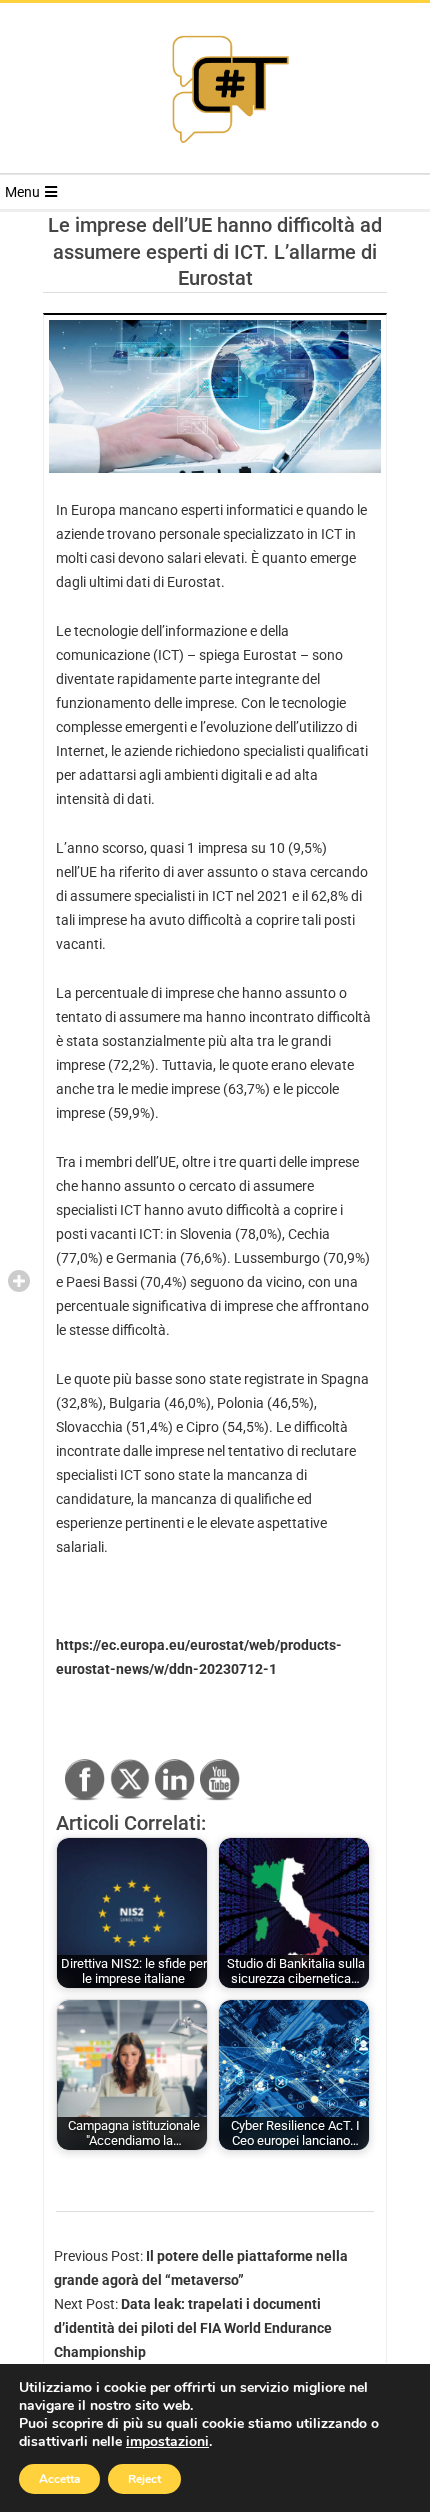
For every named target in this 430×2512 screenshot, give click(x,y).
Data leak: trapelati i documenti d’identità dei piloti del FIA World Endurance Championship (193, 2328)
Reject (144, 2479)
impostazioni (167, 2442)
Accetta (59, 2479)
